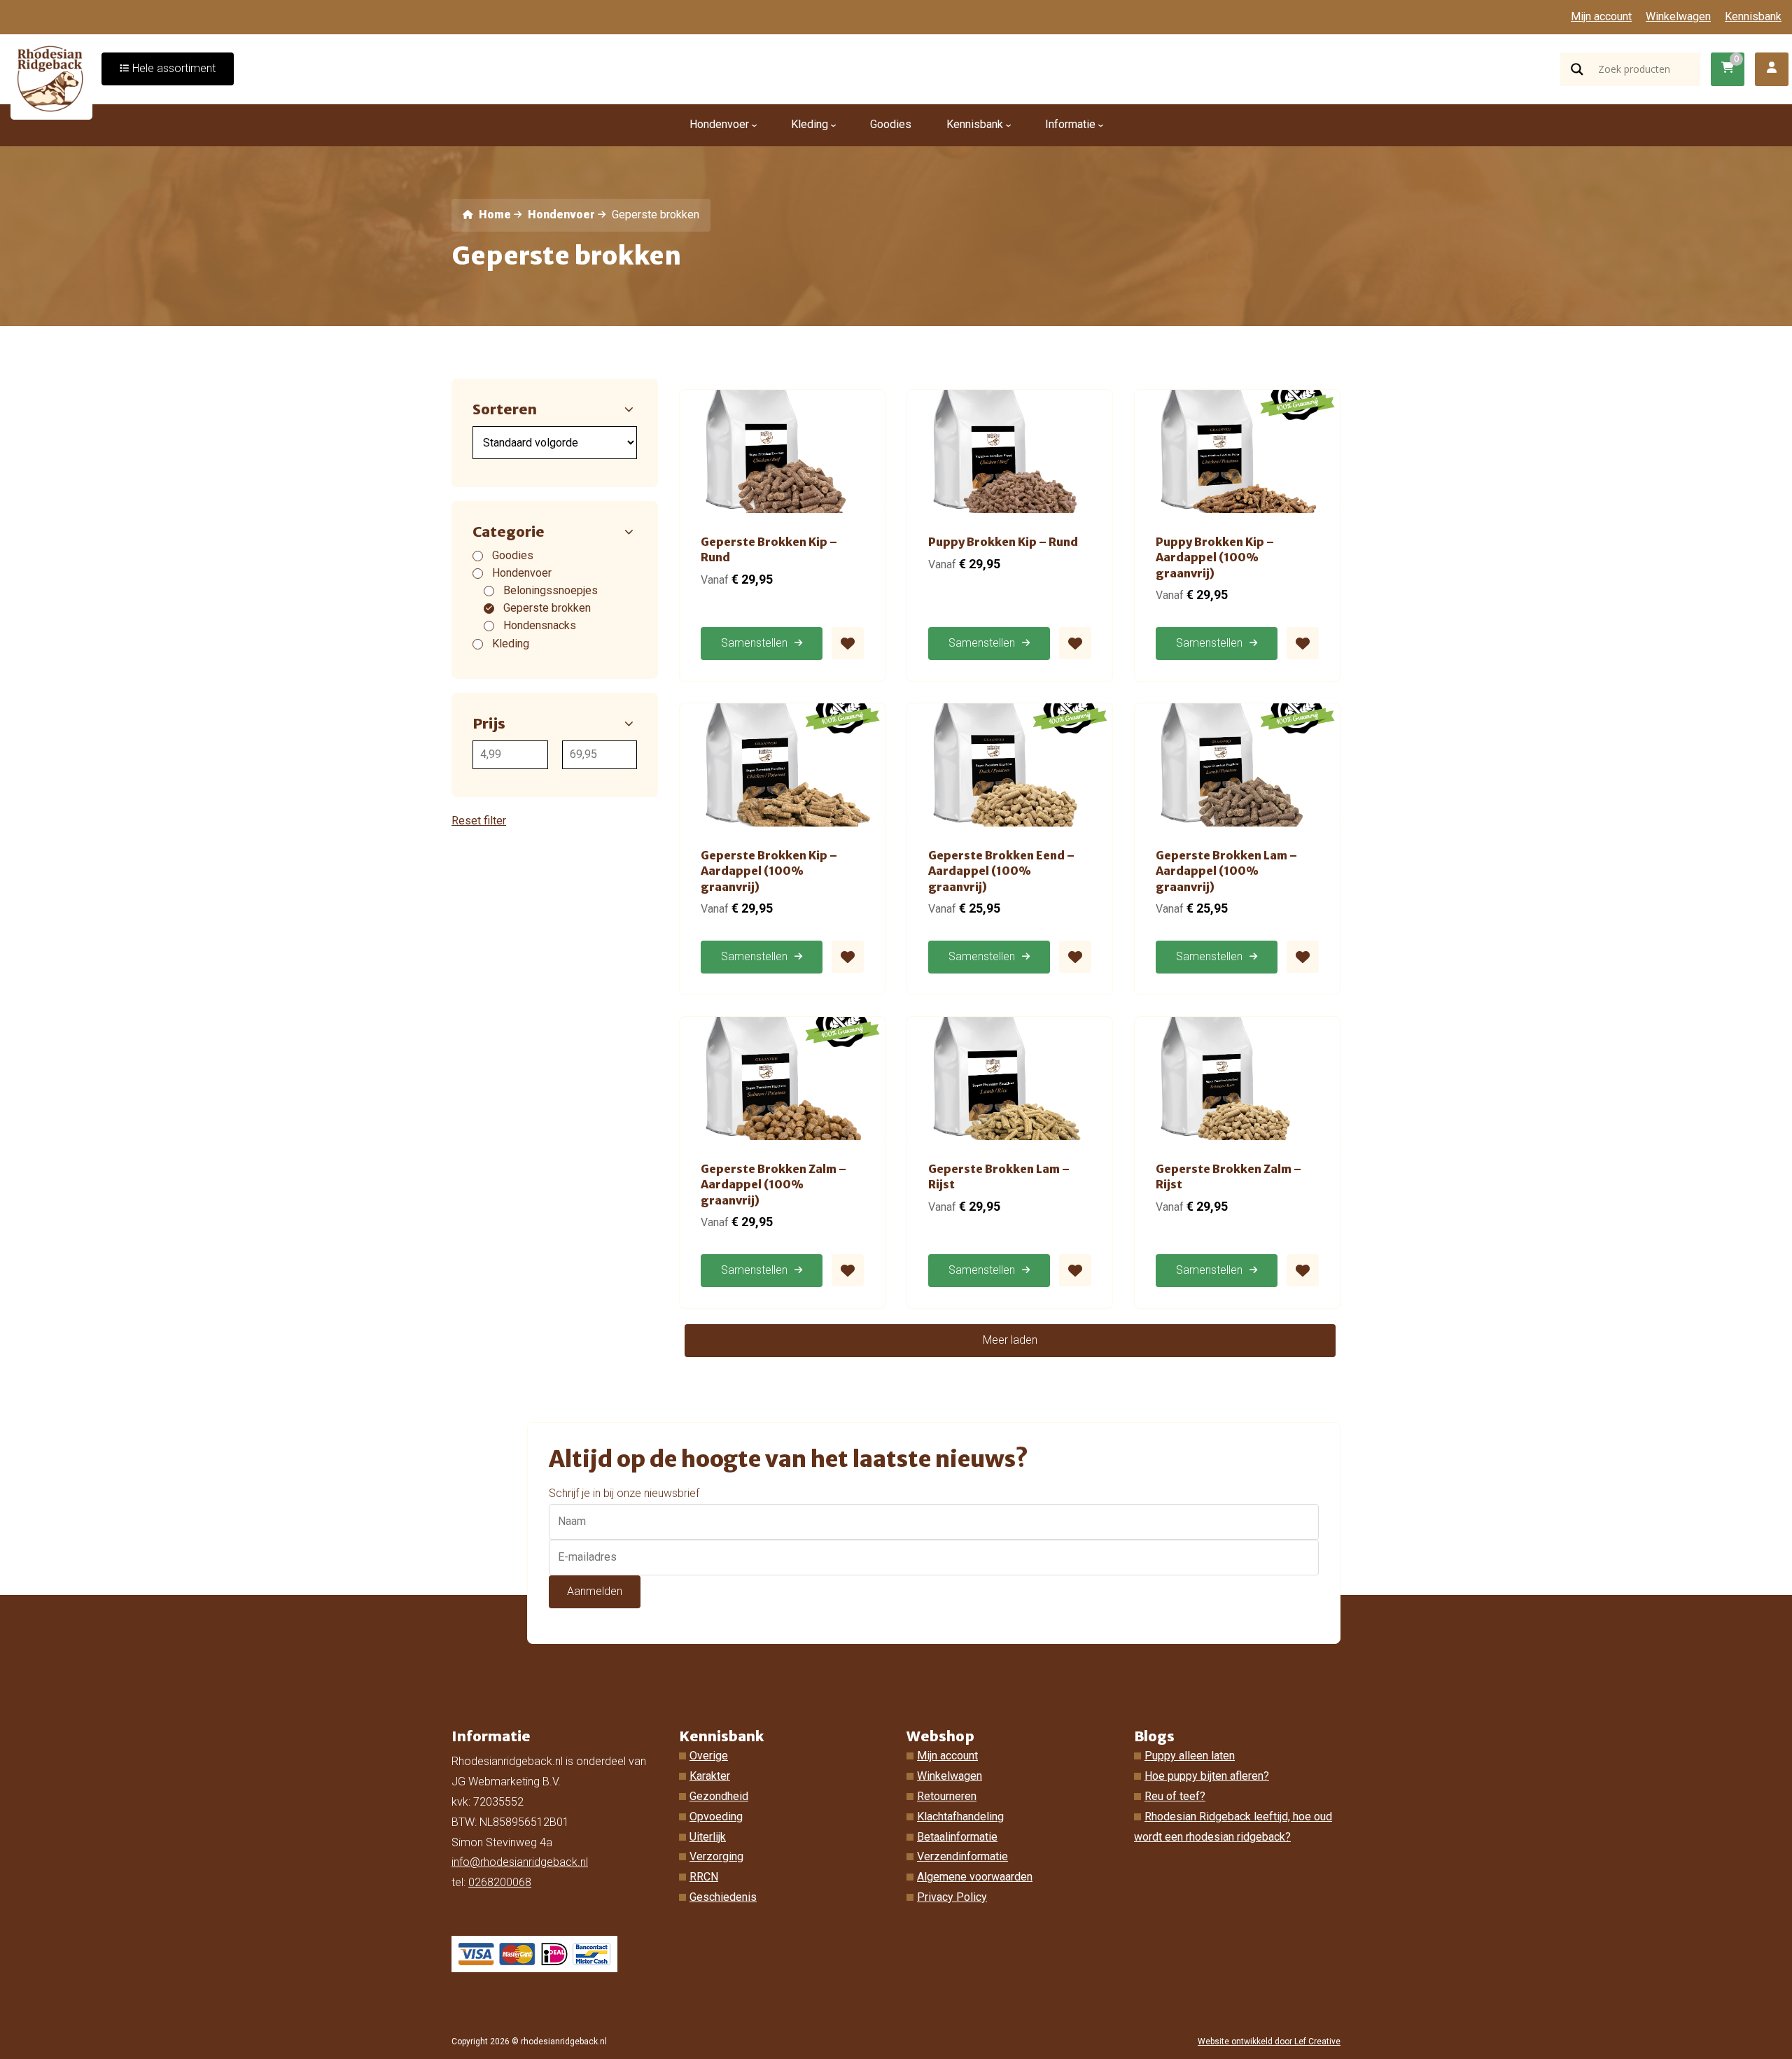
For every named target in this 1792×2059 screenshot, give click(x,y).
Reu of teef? (1175, 1796)
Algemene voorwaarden (975, 1877)
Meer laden (1010, 1340)
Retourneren (947, 1796)
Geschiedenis (723, 1897)
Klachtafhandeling (960, 1816)
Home (493, 215)
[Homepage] (52, 77)
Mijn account (1601, 16)
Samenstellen (754, 643)
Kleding (810, 124)
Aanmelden (595, 1591)
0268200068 (500, 1882)
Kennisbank (1753, 16)
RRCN (704, 1877)
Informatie (1070, 124)
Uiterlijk (708, 1837)
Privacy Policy (952, 1897)
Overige (709, 1756)
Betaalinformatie (957, 1837)
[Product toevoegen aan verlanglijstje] (848, 643)
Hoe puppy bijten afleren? (1207, 1776)
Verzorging (716, 1856)
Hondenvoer (719, 124)
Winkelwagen (1678, 16)
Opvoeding (716, 1816)
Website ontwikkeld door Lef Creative (1269, 2042)
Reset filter (479, 821)
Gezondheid (719, 1796)
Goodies (891, 124)
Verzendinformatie (962, 1856)
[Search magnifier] (1577, 69)
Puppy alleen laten (1190, 1756)
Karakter (710, 1776)
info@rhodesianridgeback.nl (520, 1862)
